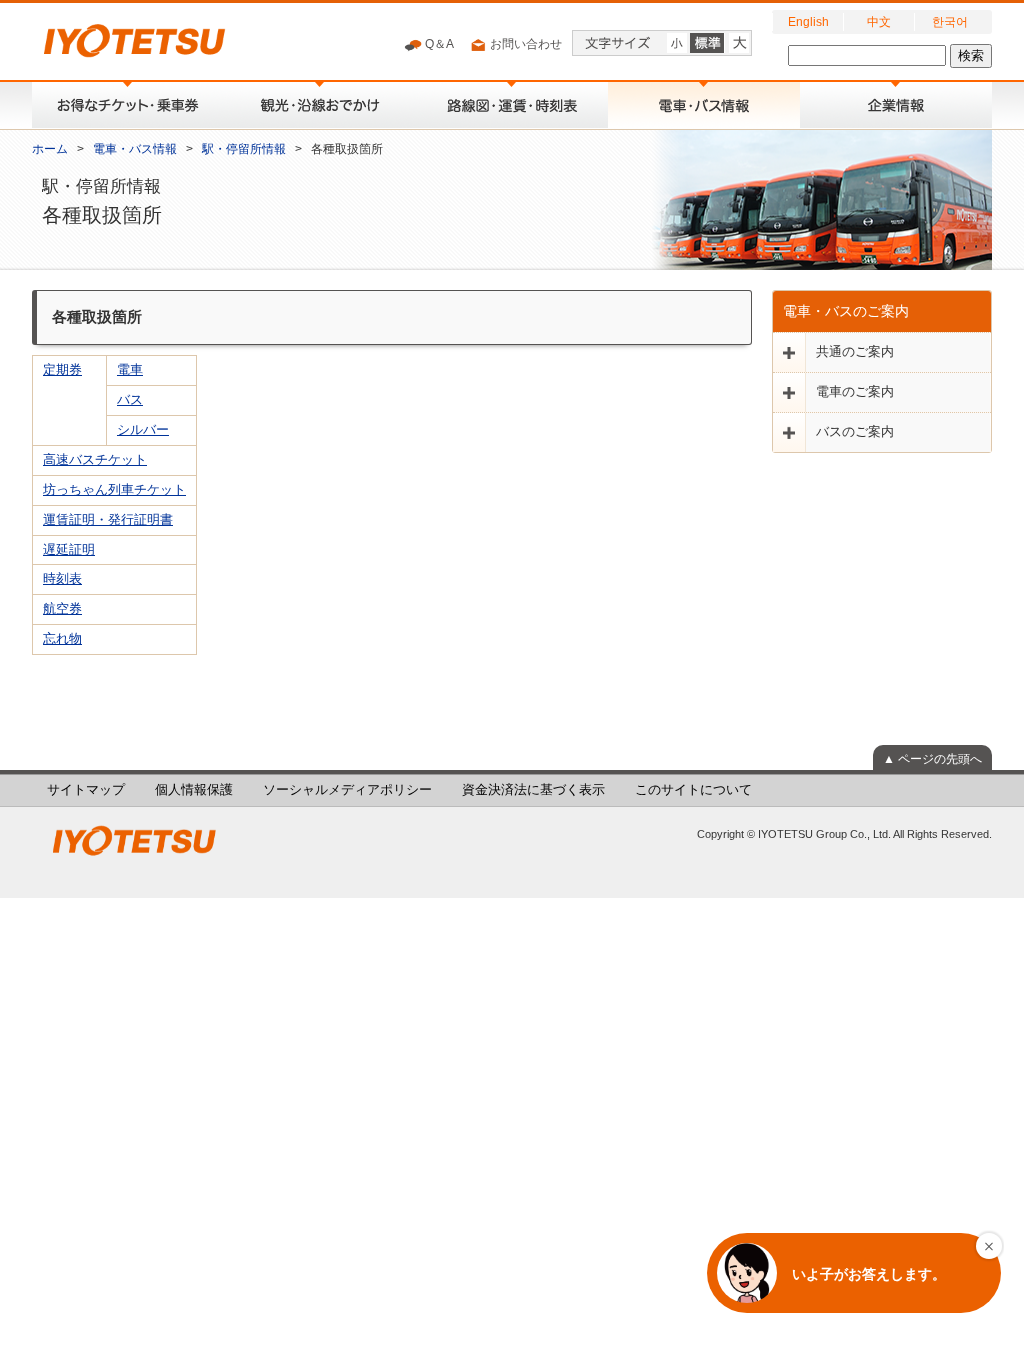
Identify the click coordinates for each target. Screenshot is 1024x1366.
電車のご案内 (855, 392)
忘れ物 (62, 639)
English (808, 22)
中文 (879, 22)
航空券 (62, 609)
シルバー (143, 430)
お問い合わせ (524, 44)
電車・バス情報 (135, 149)
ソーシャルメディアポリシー (347, 790)
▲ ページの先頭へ (932, 759)
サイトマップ (86, 790)
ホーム (50, 149)
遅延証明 (69, 550)
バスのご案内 (855, 432)
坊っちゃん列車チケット (114, 490)
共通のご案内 (855, 352)
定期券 (62, 370)
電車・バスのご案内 (846, 311)
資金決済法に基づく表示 (533, 790)
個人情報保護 (194, 790)
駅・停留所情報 (244, 149)
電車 (130, 370)
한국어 (950, 22)
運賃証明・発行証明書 (108, 520)
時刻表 (62, 579)
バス (130, 400)
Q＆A (438, 44)
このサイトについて (693, 790)
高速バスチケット (95, 460)
